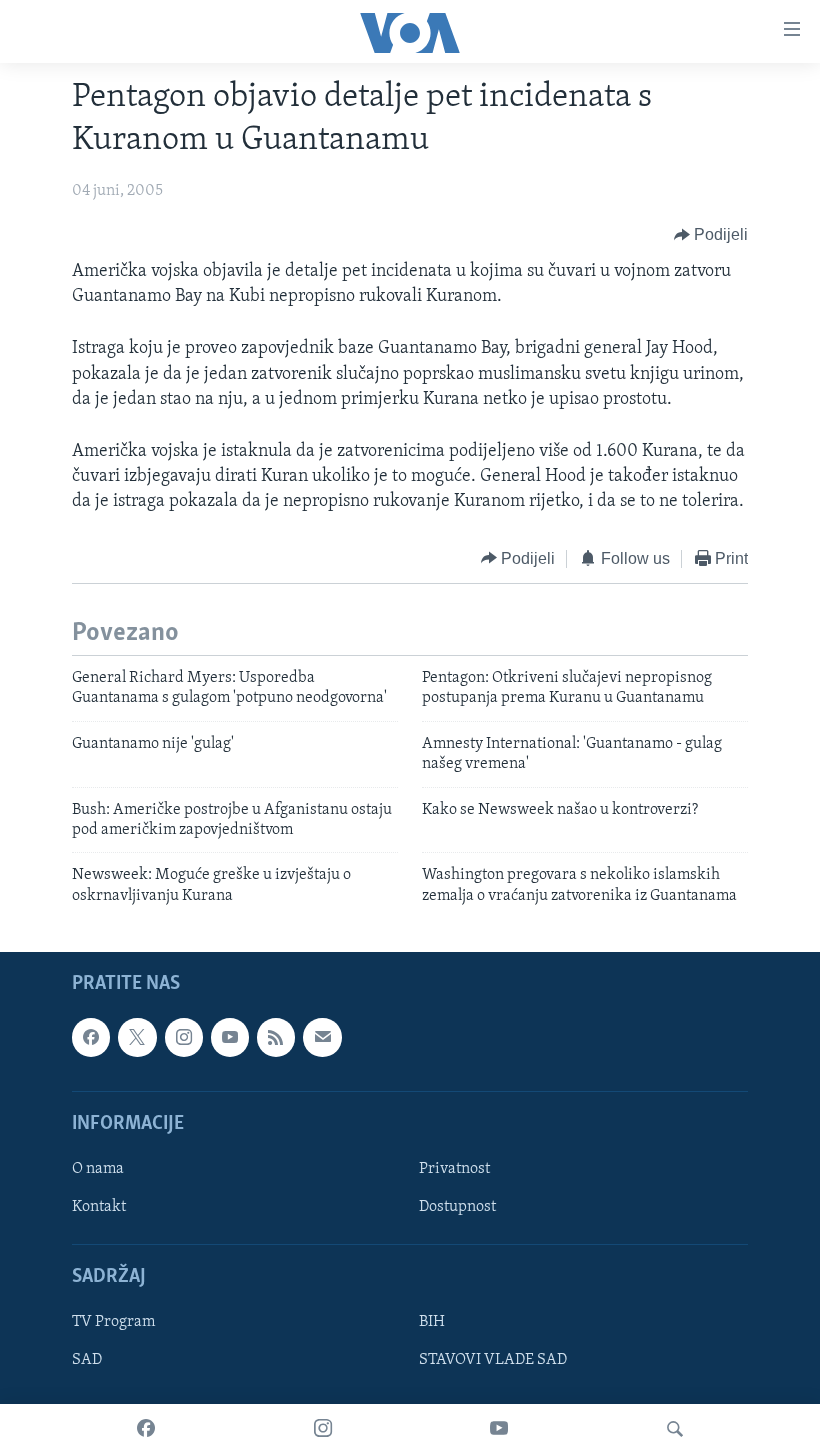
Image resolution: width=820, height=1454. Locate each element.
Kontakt (99, 1207)
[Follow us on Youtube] (230, 1037)
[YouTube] (499, 1429)
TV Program (113, 1323)
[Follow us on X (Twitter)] (137, 1037)
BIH (432, 1323)
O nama (98, 1169)
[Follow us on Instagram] (184, 1037)
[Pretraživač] (675, 1429)
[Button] (711, 235)
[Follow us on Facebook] (91, 1037)
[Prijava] (322, 1037)
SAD (87, 1361)
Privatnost (454, 1169)
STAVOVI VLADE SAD (493, 1361)
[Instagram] (323, 1429)
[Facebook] (146, 1429)
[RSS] (276, 1037)
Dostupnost (457, 1207)
